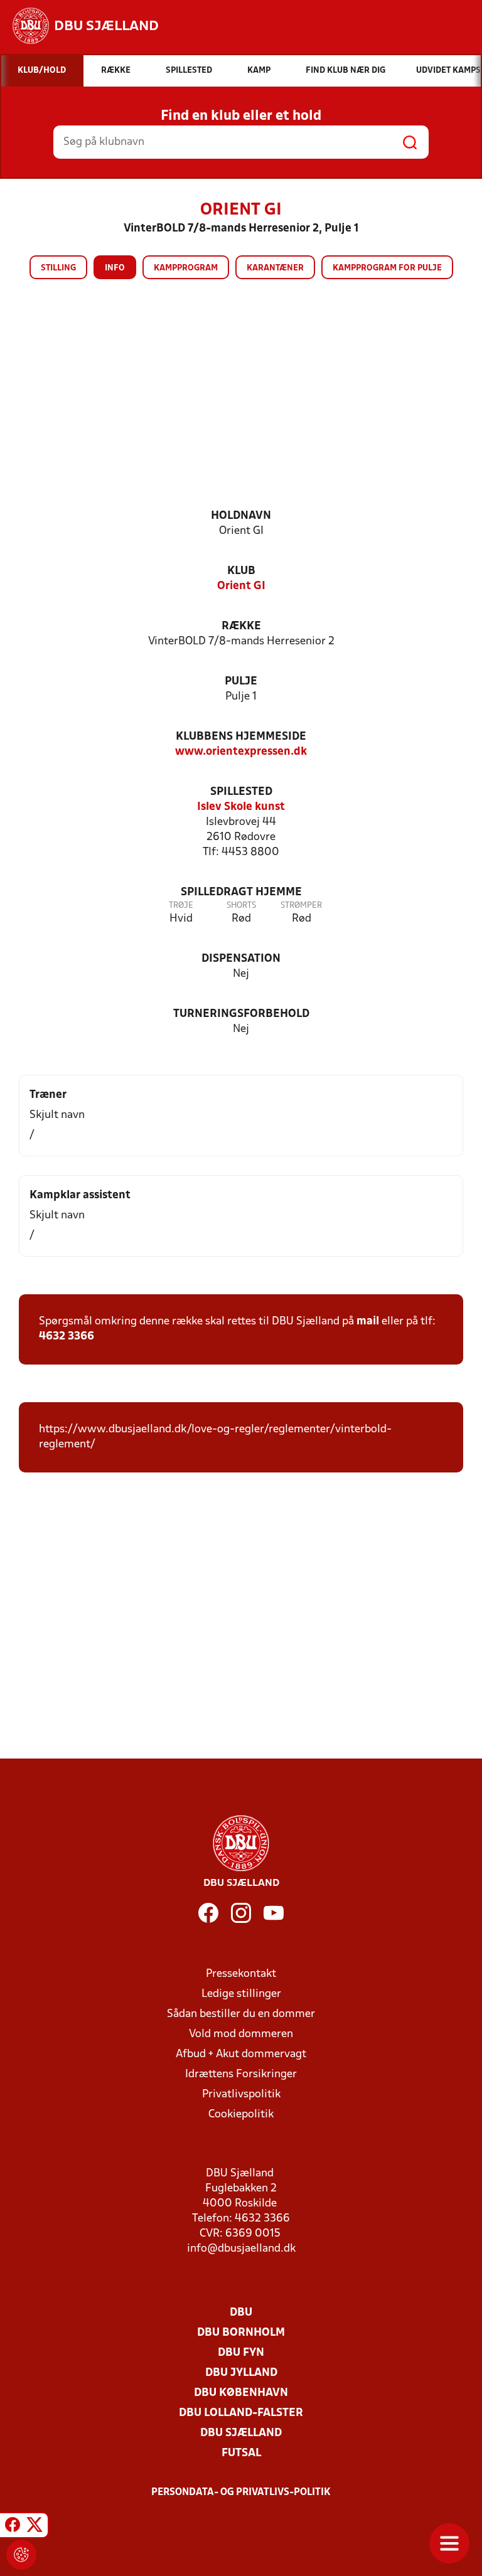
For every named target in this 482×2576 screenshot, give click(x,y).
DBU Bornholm (241, 2333)
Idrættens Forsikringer (241, 2074)
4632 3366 (67, 1337)
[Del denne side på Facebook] (13, 2527)
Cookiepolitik (241, 2115)
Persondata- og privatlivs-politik (241, 2493)
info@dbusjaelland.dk (241, 2249)
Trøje (181, 906)
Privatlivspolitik (241, 2094)
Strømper (301, 906)
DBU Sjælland (241, 2433)
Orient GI (241, 586)
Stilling (58, 268)
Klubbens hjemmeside (241, 737)
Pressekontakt (241, 1974)
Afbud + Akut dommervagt (241, 2054)
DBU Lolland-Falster (241, 2413)
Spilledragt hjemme (241, 892)
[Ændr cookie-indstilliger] (21, 2555)
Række (241, 626)
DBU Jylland (241, 2373)
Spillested (241, 792)
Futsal (241, 2453)
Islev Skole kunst (241, 807)
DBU (241, 2313)
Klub (241, 571)
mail (368, 1322)
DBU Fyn (241, 2353)
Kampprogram (186, 268)
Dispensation (241, 959)
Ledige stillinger (241, 1994)
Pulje (241, 682)
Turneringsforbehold (241, 1014)
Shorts (241, 906)
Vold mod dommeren (241, 2034)
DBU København (241, 2393)
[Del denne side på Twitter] (35, 2527)
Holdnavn (241, 516)
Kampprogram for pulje (387, 268)
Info (115, 268)
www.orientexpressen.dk (241, 752)
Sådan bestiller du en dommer (241, 2014)
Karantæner (275, 268)
